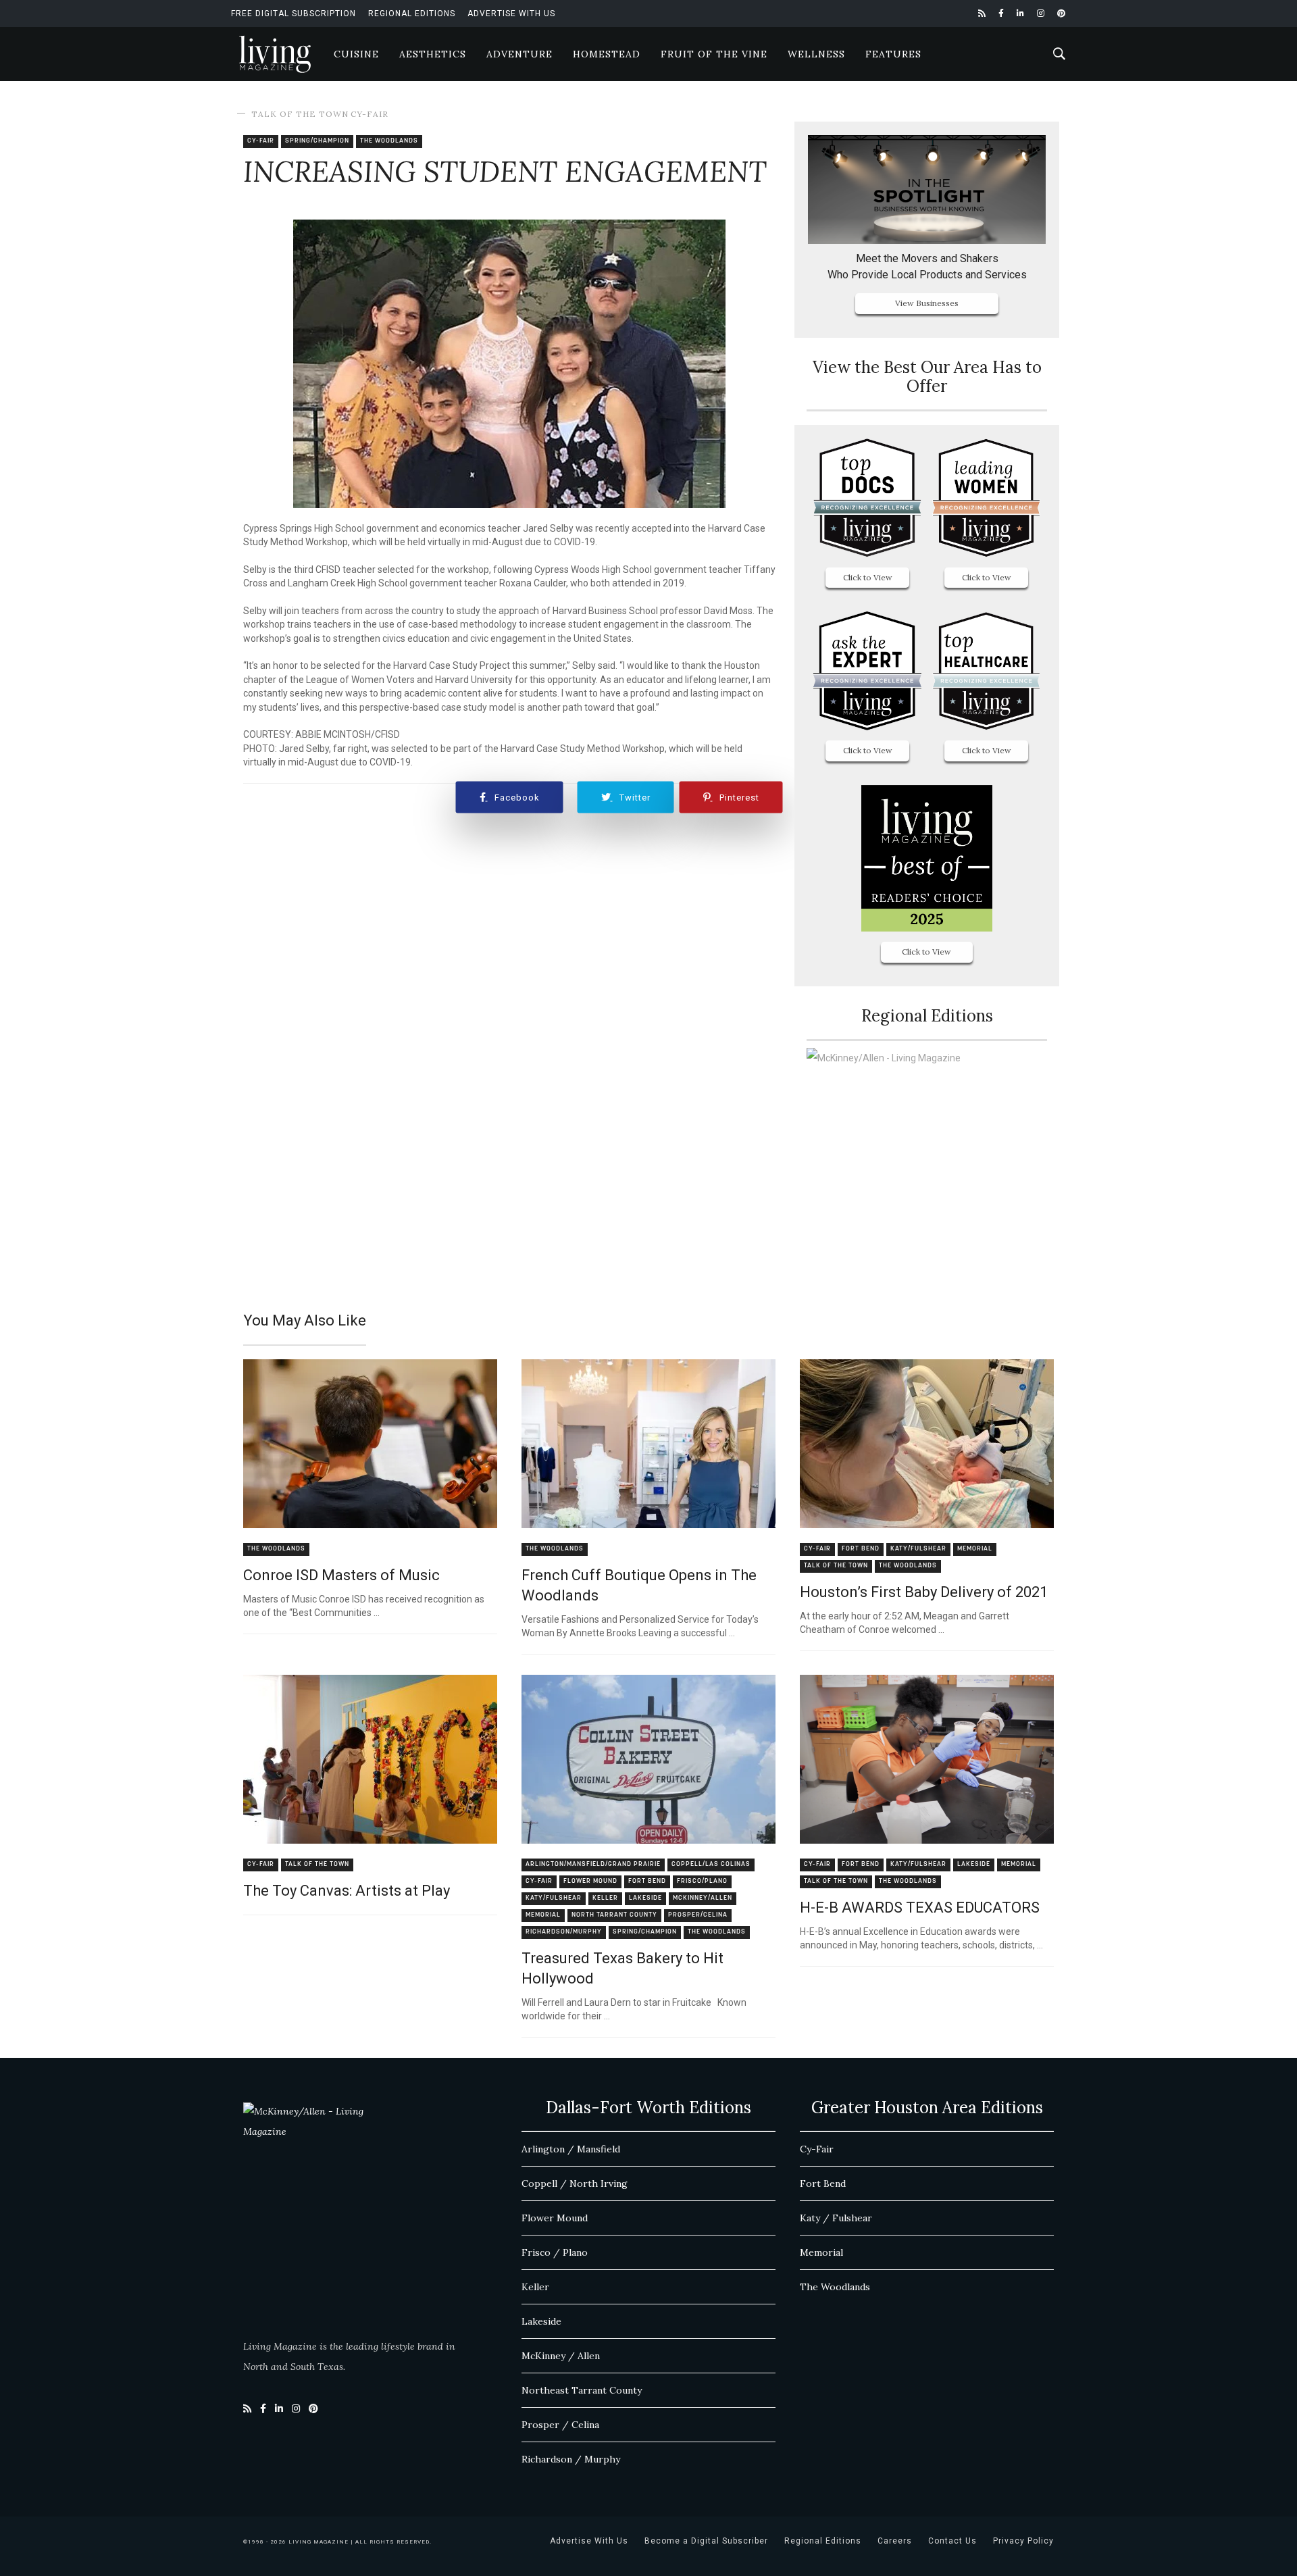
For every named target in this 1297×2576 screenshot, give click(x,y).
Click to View (868, 577)
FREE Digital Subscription (294, 14)
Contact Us (952, 2541)
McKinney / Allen (561, 2356)
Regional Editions (412, 14)
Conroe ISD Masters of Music (341, 1575)
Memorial (975, 1549)
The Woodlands (389, 141)
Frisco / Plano (555, 2252)
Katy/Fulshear (918, 1549)
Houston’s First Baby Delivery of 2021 (924, 1592)
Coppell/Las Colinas (711, 1864)
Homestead (607, 54)
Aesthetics (433, 54)
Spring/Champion (317, 141)
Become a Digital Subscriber (706, 2541)
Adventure (519, 54)
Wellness (816, 54)
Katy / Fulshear (836, 2218)
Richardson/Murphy (564, 1932)
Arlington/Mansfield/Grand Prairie (593, 1864)
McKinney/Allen (703, 1898)
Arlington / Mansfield (571, 2149)
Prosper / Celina (560, 2425)
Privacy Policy (1023, 2541)
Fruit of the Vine (714, 54)
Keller (605, 1898)
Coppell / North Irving (575, 2183)
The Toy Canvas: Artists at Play (347, 1891)
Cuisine (356, 54)
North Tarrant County (614, 1915)
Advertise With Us (511, 14)
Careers (895, 2541)
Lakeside (645, 1898)
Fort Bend (861, 1549)
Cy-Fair (370, 114)
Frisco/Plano (702, 1881)
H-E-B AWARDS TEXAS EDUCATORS (920, 1908)
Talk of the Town (300, 114)
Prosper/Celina (698, 1915)
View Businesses (927, 303)
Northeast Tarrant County (582, 2390)
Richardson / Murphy (571, 2459)
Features (893, 54)
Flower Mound (590, 1881)
